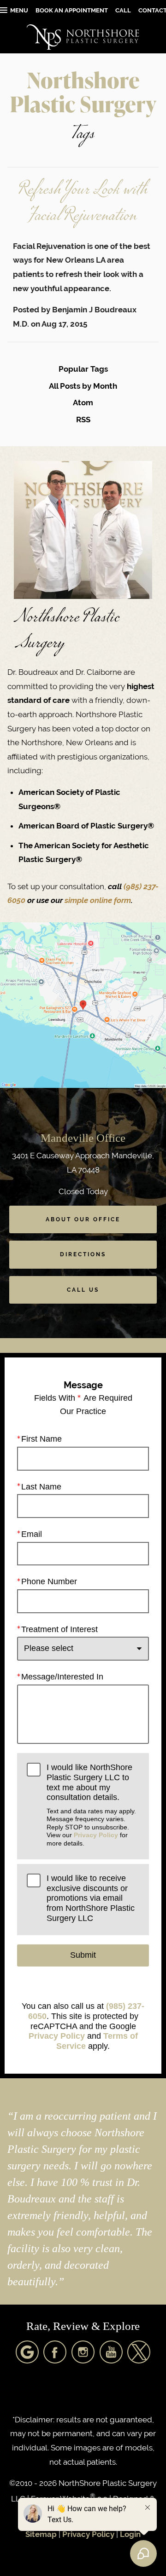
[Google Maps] (27, 2352)
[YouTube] (111, 2352)
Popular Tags (83, 369)
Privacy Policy (96, 1835)
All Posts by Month (83, 386)
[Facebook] (55, 2352)
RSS (83, 420)
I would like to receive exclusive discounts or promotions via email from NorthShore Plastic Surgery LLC (91, 1898)
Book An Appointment (72, 10)
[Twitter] (139, 2352)
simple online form (98, 900)
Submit (83, 1955)
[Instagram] (83, 2352)
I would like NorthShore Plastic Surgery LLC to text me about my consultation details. (91, 1805)
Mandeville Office (83, 1138)
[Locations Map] (83, 1005)
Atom (83, 402)
